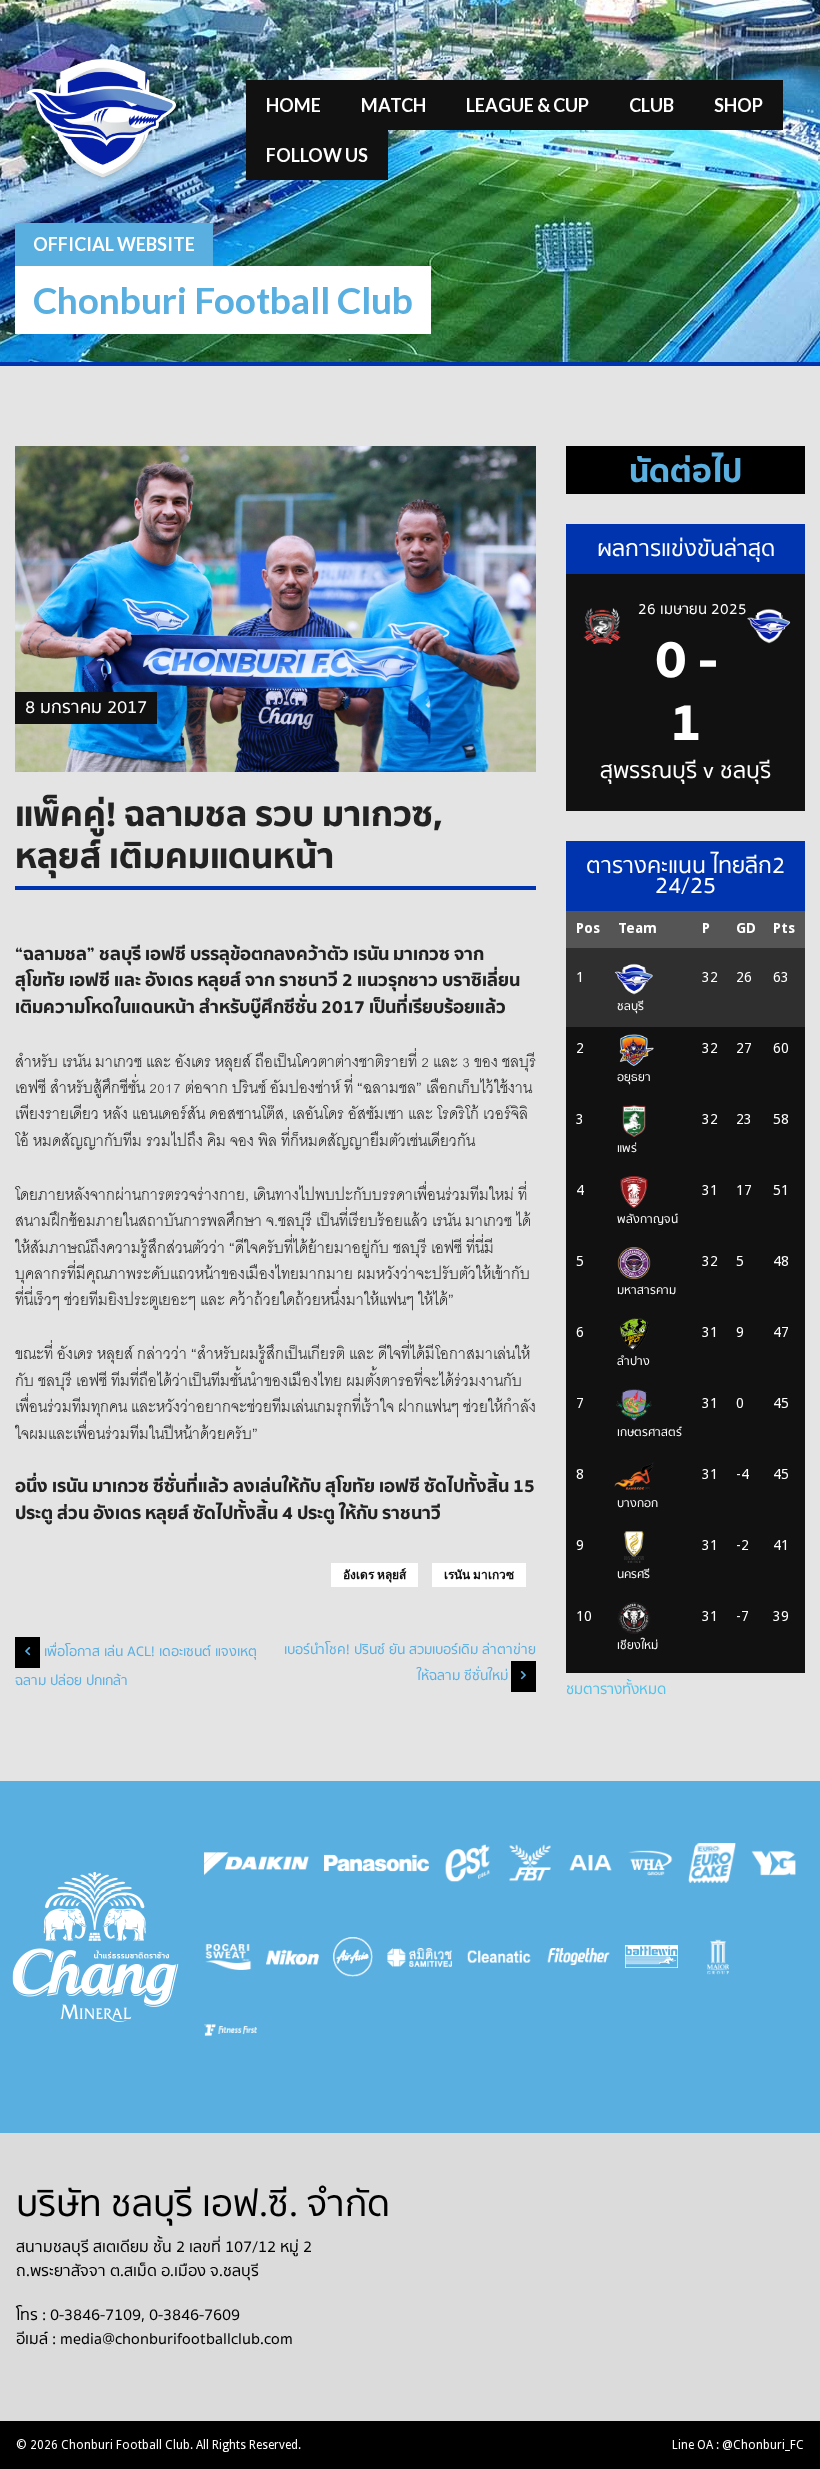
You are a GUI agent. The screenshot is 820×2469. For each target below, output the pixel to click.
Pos (588, 928)
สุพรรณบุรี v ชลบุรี (685, 771)
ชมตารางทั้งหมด (616, 1689)
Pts (784, 928)
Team (637, 928)
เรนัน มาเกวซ (479, 1575)
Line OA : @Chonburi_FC (738, 2445)
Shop (738, 105)
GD (746, 928)
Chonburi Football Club (223, 299)
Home (293, 105)
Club (651, 105)
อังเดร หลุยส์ (374, 1575)
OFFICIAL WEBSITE (114, 244)
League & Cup (527, 105)
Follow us (317, 155)
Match (393, 105)
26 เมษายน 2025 (692, 609)
